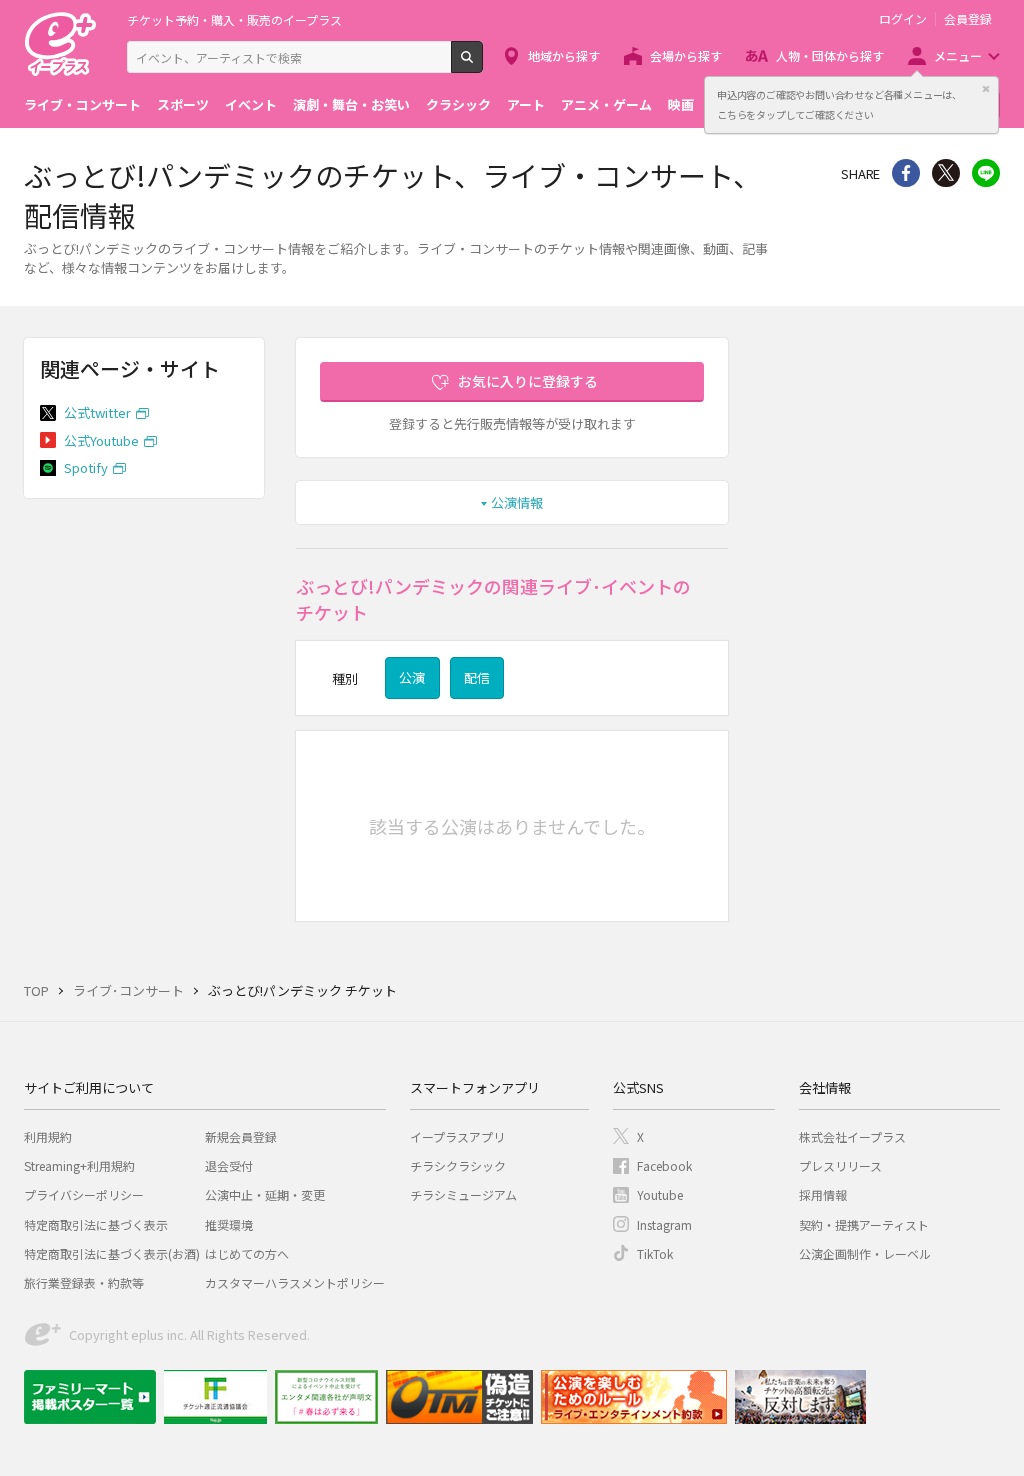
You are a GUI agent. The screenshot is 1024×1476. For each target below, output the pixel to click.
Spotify (86, 467)
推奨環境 (229, 1224)
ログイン (903, 19)
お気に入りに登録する (528, 381)
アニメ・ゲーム (606, 104)
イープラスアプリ (457, 1136)
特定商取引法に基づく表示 (96, 1224)
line (986, 173)
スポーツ (183, 104)
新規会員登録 (241, 1136)
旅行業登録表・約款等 (84, 1282)
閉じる (986, 89)
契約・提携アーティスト (864, 1224)
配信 (477, 677)
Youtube (660, 1194)
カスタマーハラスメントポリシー (295, 1282)
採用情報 (823, 1194)
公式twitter (97, 412)
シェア (906, 173)
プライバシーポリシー (84, 1194)
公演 (412, 677)
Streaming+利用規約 (79, 1165)
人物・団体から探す (830, 55)
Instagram (664, 1224)
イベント (251, 104)
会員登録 (968, 19)
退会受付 (229, 1165)
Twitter (946, 173)
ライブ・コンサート (82, 104)
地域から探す (564, 55)
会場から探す (686, 55)
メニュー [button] (958, 55)
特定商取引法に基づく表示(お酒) (112, 1253)
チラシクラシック (458, 1165)
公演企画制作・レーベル (865, 1253)
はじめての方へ (247, 1253)
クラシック (458, 104)
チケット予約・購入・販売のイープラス (234, 19)
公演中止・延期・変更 (265, 1194)
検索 (482, 65)
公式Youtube (101, 440)
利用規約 (48, 1136)
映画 (681, 104)
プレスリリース (840, 1165)
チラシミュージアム (463, 1194)
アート (526, 104)
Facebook (664, 1165)
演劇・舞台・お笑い (351, 104)
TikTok (655, 1253)
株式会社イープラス (852, 1136)
